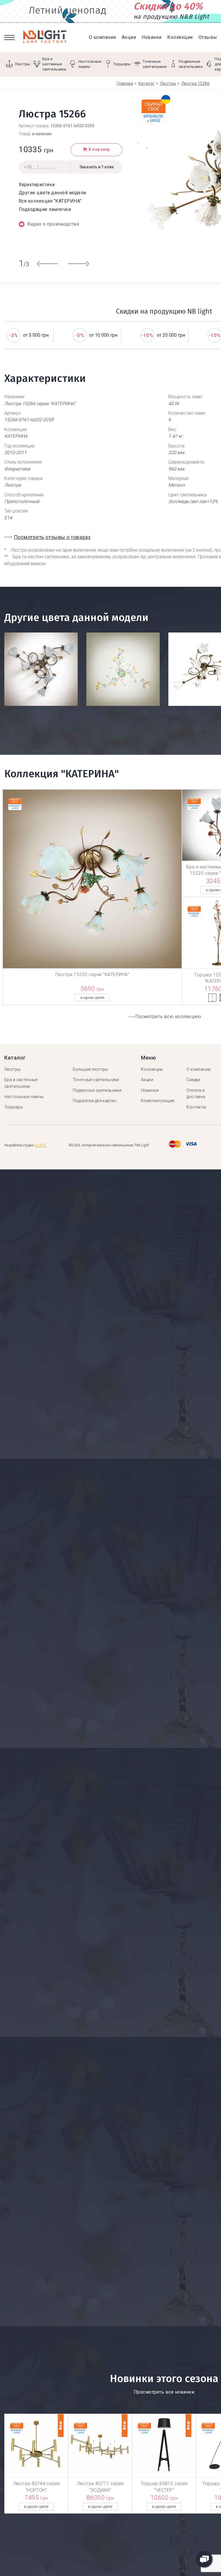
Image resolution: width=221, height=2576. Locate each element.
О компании (102, 37)
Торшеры (14, 1107)
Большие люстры (90, 1069)
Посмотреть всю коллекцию (168, 1017)
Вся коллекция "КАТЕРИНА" (50, 201)
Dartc (40, 1145)
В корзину (99, 149)
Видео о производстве (53, 224)
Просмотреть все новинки (164, 2392)
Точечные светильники (96, 1080)
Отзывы (208, 37)
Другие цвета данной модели (52, 193)
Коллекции (180, 37)
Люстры (13, 1069)
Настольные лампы (24, 1097)
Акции (129, 37)
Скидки (194, 1080)
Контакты (196, 1107)
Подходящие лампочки (45, 209)
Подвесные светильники (97, 1090)
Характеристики (37, 185)
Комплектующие (158, 1101)
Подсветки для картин (95, 1101)
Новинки (152, 37)
